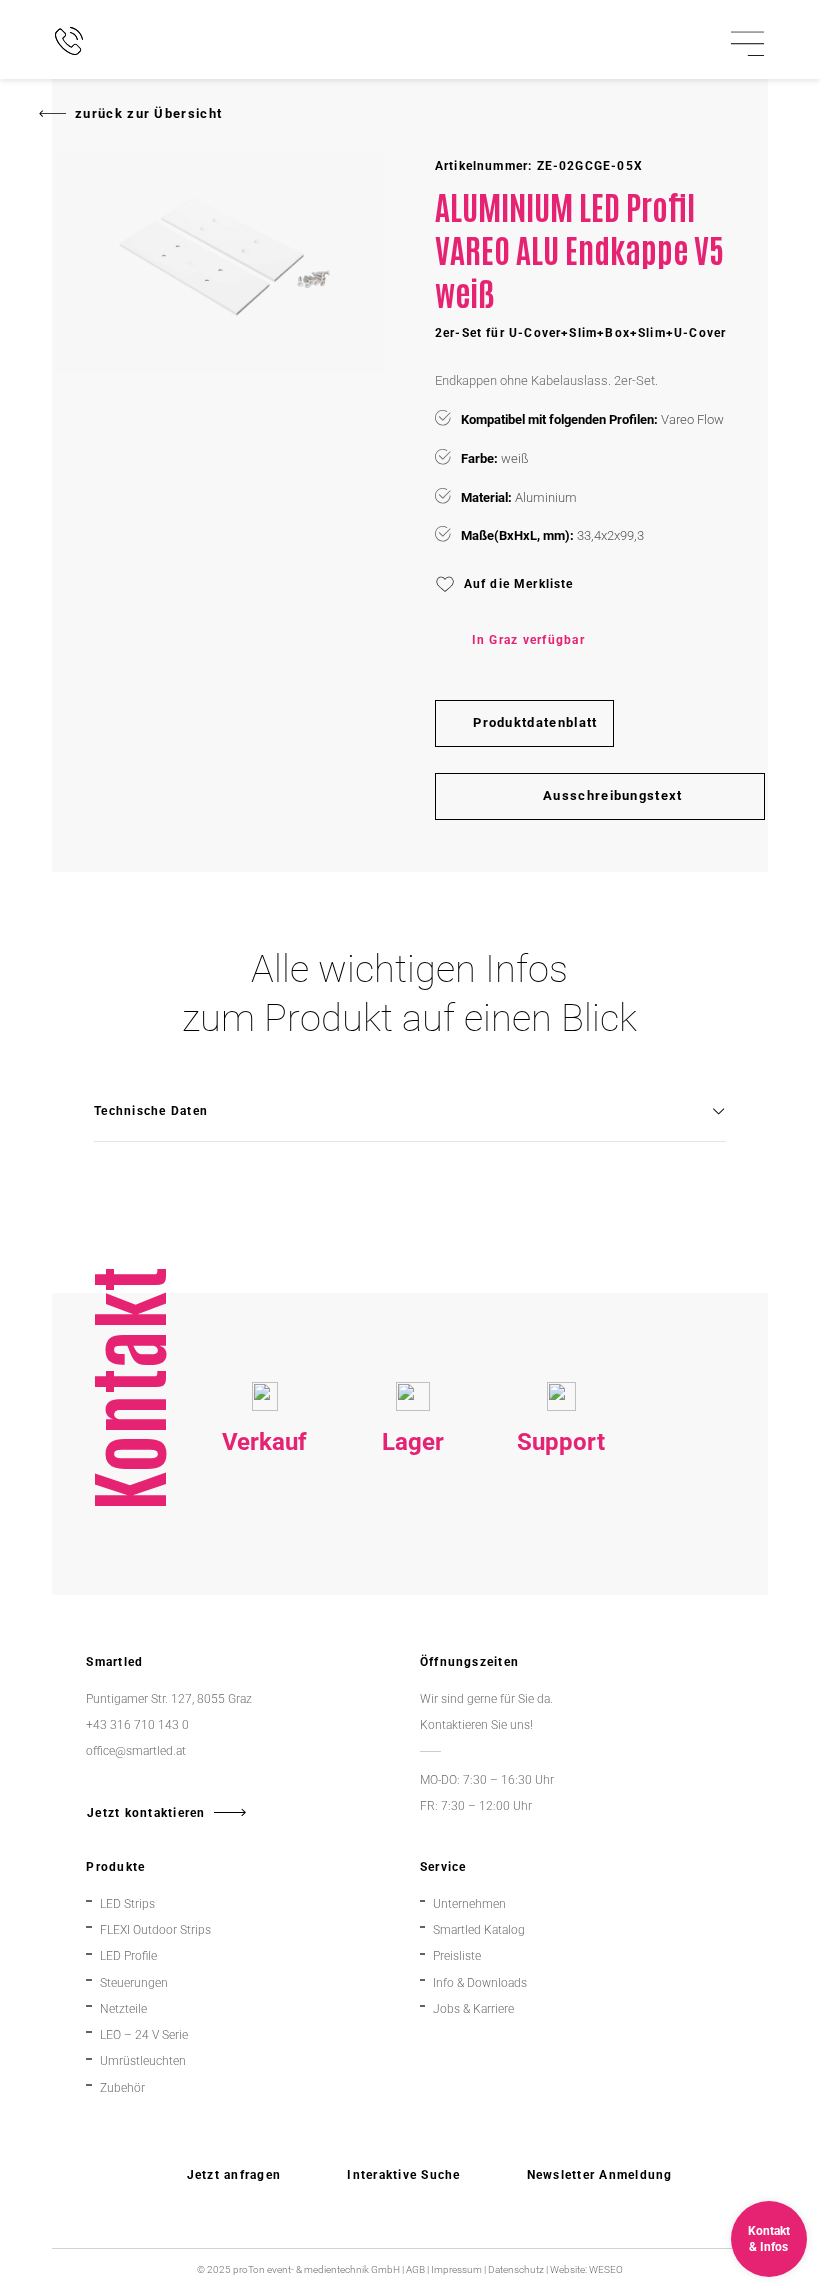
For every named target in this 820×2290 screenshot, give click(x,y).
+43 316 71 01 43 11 (413, 1535)
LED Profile (128, 1955)
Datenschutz (516, 2269)
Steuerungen (134, 1982)
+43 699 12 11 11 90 (561, 1561)
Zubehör (122, 2087)
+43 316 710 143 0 (561, 1535)
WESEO (606, 2269)
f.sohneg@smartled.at (265, 1588)
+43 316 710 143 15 (265, 1535)
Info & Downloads (480, 1982)
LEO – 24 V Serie (144, 2034)
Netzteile (123, 2008)
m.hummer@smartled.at (566, 1588)
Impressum (456, 2269)
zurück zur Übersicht (148, 113)
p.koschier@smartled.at (415, 1561)
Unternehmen (469, 1903)
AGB (415, 2269)
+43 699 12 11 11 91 (264, 1561)
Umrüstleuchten (143, 2060)
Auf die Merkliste (519, 584)
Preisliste (457, 1955)
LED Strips (127, 1903)
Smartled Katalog (479, 1929)
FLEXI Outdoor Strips (155, 1929)
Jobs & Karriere (473, 2008)
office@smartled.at (136, 1750)
